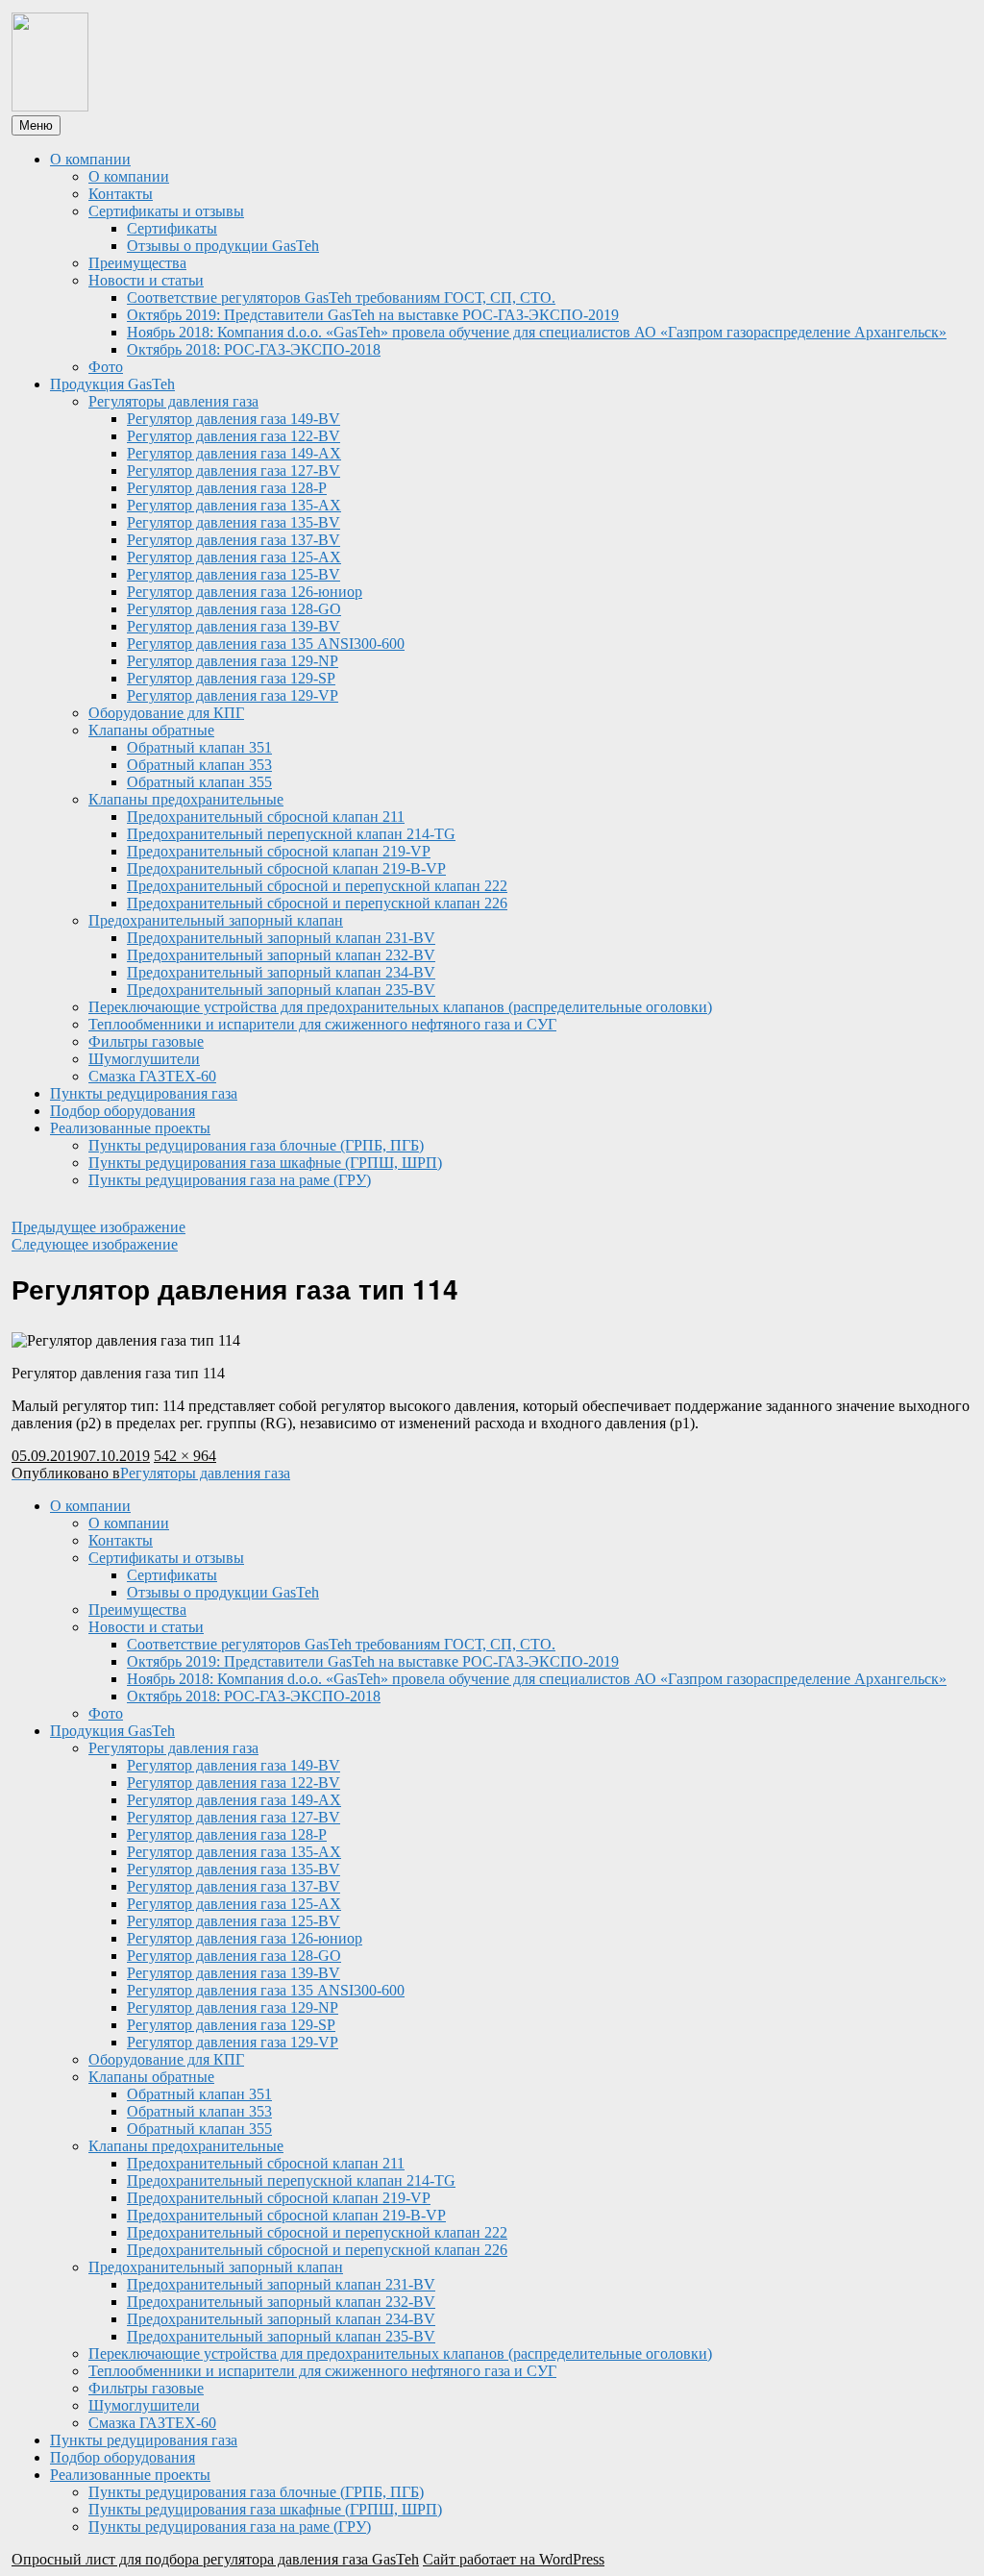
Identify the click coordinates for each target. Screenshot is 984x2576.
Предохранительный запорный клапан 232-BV (281, 955)
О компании (90, 159)
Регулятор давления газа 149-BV (234, 419)
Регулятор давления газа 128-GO (234, 609)
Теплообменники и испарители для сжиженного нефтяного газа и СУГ (322, 1024)
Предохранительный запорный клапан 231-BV (281, 938)
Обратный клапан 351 (199, 747)
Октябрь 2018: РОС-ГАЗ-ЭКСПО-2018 (254, 349)
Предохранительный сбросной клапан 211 (266, 817)
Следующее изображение (95, 1244)
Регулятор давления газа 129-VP (233, 695)
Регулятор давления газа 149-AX (234, 453)
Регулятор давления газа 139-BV (234, 626)
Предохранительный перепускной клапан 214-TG (291, 834)
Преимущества (137, 263)
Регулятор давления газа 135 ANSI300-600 (266, 644)
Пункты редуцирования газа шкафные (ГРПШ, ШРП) (265, 1163)
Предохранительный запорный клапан (216, 920)
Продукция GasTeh (112, 384)
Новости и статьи (146, 280)
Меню (36, 125)
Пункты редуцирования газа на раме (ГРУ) (230, 1180)
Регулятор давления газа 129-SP (231, 678)
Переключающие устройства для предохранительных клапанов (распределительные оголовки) (400, 1007)
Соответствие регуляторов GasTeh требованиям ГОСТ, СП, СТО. (341, 297)
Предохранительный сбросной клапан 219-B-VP (286, 868)
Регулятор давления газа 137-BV (234, 540)
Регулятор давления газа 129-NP (233, 661)
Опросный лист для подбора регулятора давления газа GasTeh (215, 2559)
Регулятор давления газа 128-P (227, 488)
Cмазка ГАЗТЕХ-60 (152, 1076)
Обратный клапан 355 (199, 782)
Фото (106, 367)
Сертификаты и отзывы (166, 211)
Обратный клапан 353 (199, 765)
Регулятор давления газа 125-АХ (234, 557)
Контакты (121, 194)
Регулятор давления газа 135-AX (234, 505)
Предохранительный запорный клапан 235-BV (281, 990)
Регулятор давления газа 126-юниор (245, 592)
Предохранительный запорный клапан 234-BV (281, 972)
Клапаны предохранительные (186, 799)
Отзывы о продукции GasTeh (223, 246)
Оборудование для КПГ (166, 713)
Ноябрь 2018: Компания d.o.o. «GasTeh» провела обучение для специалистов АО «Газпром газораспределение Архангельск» (537, 332)
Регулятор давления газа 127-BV (234, 471)
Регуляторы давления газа (173, 401)
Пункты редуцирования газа (144, 1093)
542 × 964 (185, 1456)
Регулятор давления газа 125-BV (234, 574)
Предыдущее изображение (98, 1227)
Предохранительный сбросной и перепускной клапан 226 (317, 903)
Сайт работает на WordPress (514, 2559)
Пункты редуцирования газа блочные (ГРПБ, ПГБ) (256, 1145)
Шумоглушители (144, 1059)
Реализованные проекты (130, 1128)
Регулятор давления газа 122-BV (234, 436)
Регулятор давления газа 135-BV (234, 522)
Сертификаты (172, 228)
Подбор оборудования (123, 1111)
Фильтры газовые (146, 1041)
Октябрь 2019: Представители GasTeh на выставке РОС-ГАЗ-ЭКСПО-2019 (373, 315)
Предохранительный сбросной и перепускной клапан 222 (317, 886)
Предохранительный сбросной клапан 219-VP (279, 851)
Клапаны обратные (151, 730)
